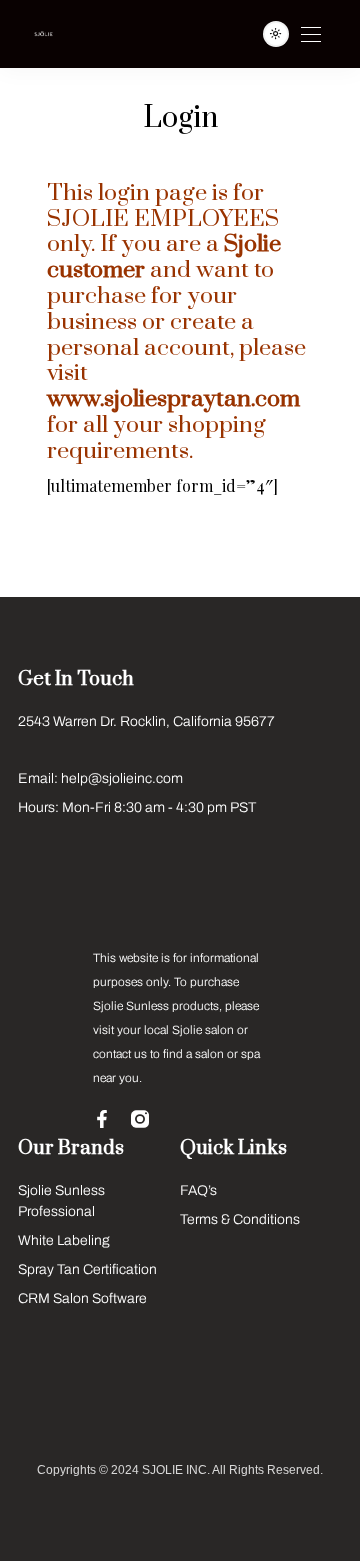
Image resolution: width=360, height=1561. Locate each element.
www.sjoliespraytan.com (173, 399)
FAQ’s (198, 1190)
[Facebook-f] (102, 1119)
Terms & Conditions (240, 1219)
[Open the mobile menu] (311, 35)
